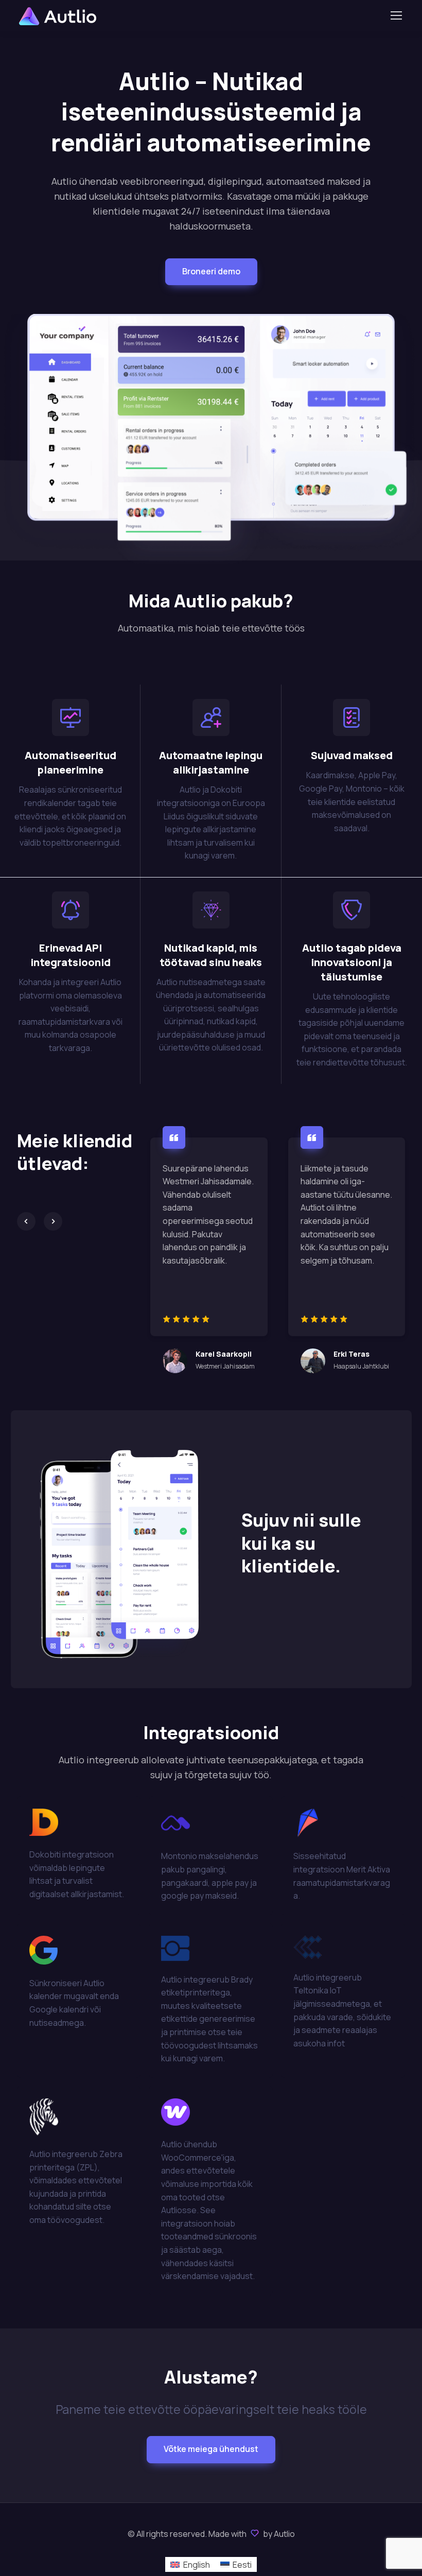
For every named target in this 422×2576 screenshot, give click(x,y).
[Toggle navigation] (396, 15)
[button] (211, 272)
